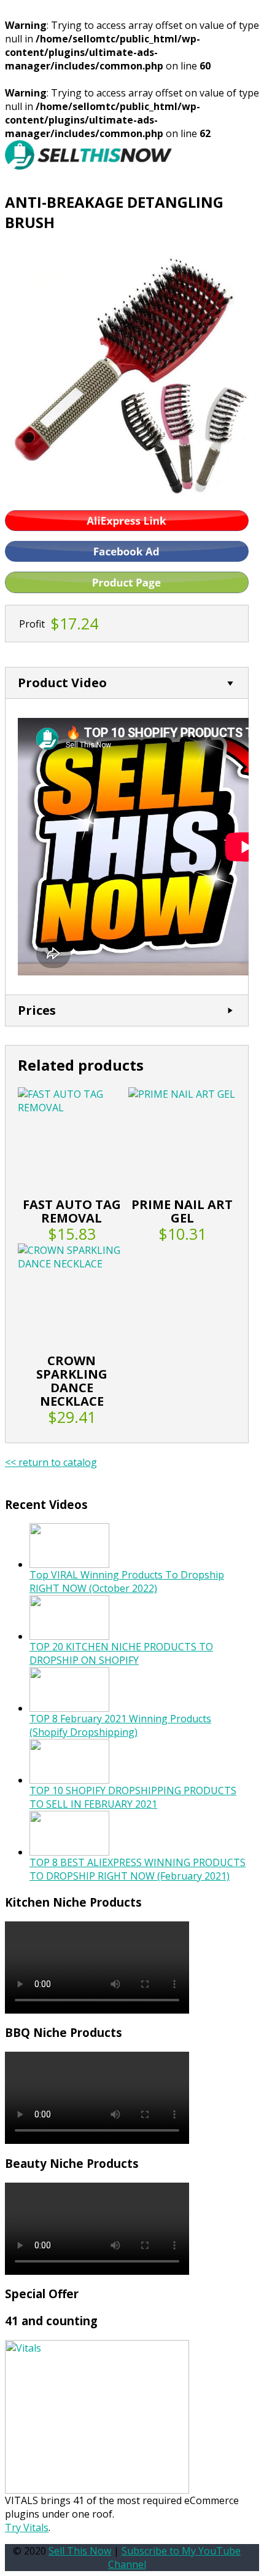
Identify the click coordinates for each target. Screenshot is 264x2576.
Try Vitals (27, 2527)
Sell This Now (80, 2551)
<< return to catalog (51, 1462)
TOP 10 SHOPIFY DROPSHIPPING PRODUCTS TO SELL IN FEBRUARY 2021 (133, 1797)
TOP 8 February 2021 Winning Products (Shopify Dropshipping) (120, 1725)
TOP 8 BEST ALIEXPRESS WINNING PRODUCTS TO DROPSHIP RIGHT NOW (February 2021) (138, 1869)
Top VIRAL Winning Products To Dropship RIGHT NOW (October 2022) (127, 1581)
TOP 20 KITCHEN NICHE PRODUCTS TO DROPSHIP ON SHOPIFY (121, 1653)
